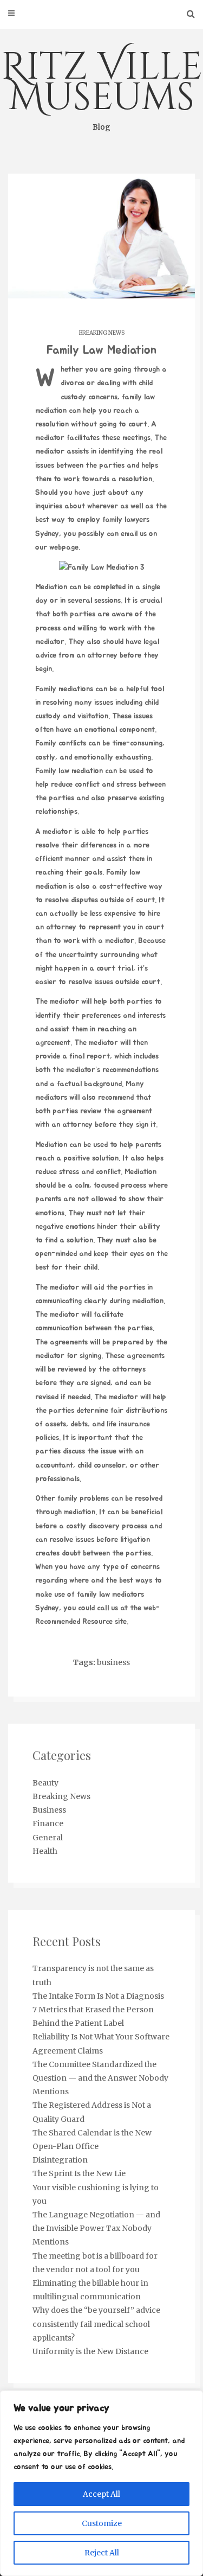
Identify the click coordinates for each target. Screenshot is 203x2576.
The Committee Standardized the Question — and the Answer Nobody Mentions (100, 2078)
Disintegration (60, 2160)
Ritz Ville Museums (102, 87)
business (113, 1662)
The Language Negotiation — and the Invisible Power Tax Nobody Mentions (96, 2228)
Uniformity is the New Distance (90, 2351)
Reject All (102, 2553)
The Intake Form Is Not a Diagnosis (98, 1996)
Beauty (45, 1783)
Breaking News (102, 333)
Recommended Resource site (81, 1622)
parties (138, 1553)
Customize (102, 2523)
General (48, 1838)
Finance (48, 1823)
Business (49, 1810)
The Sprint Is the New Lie (79, 2173)
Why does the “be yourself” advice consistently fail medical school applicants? (96, 2324)
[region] (101, 2483)
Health (45, 1851)
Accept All (101, 2494)
